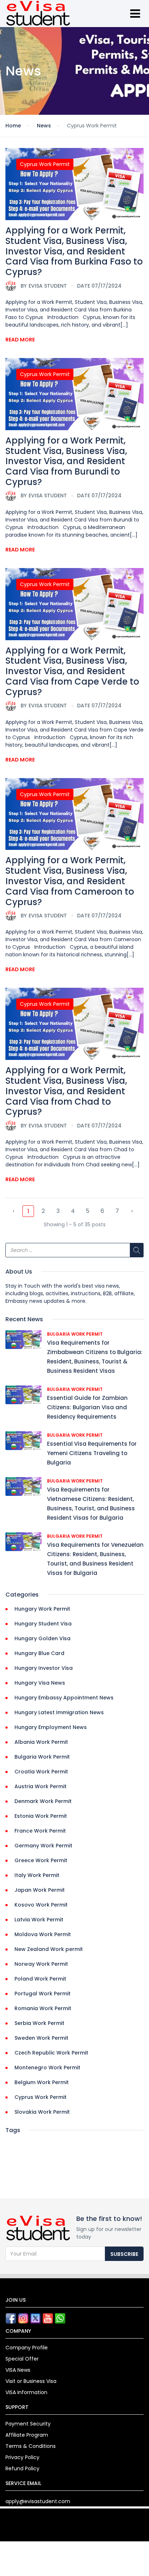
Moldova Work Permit (43, 1934)
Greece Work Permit (41, 1860)
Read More (20, 340)
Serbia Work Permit (39, 2023)
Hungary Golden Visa (42, 1638)
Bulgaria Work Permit (75, 1334)
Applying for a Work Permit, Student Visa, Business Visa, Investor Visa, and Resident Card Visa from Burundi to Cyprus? (66, 461)
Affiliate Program (27, 2435)
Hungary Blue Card (39, 1653)
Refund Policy (22, 2468)
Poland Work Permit (40, 1979)
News (44, 126)
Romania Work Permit (43, 2008)
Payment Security (28, 2424)
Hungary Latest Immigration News (59, 1712)
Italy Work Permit (37, 1875)
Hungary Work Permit (42, 1609)
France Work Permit (40, 1831)
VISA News (18, 2370)
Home (13, 126)
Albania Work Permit (41, 1742)
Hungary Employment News (51, 1727)
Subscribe (124, 2254)
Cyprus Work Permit (45, 164)
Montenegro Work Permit (47, 2068)
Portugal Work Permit (42, 1994)
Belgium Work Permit (42, 2082)
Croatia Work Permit (41, 1772)
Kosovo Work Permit (41, 1905)
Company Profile (27, 2348)
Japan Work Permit (40, 1890)
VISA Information (26, 2392)
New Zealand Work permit (49, 1949)
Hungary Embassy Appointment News (64, 1698)
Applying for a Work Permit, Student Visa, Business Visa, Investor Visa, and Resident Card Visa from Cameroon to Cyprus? (70, 881)
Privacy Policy (22, 2457)
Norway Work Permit (41, 1964)
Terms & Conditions (31, 2446)
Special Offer (22, 2359)
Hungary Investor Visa (44, 1668)
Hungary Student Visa (43, 1624)
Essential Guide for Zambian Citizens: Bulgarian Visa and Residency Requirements (87, 1407)
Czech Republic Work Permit (51, 2053)
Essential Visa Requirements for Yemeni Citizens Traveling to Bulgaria (92, 1453)
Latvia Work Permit (39, 1920)
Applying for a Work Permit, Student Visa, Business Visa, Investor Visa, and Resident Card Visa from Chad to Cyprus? (66, 1091)
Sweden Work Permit (41, 2038)
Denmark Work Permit (43, 1801)
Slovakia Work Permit (42, 2112)
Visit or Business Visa (31, 2381)
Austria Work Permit (41, 1786)
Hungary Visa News (40, 1683)
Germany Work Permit (43, 1846)
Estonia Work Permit (41, 1816)
